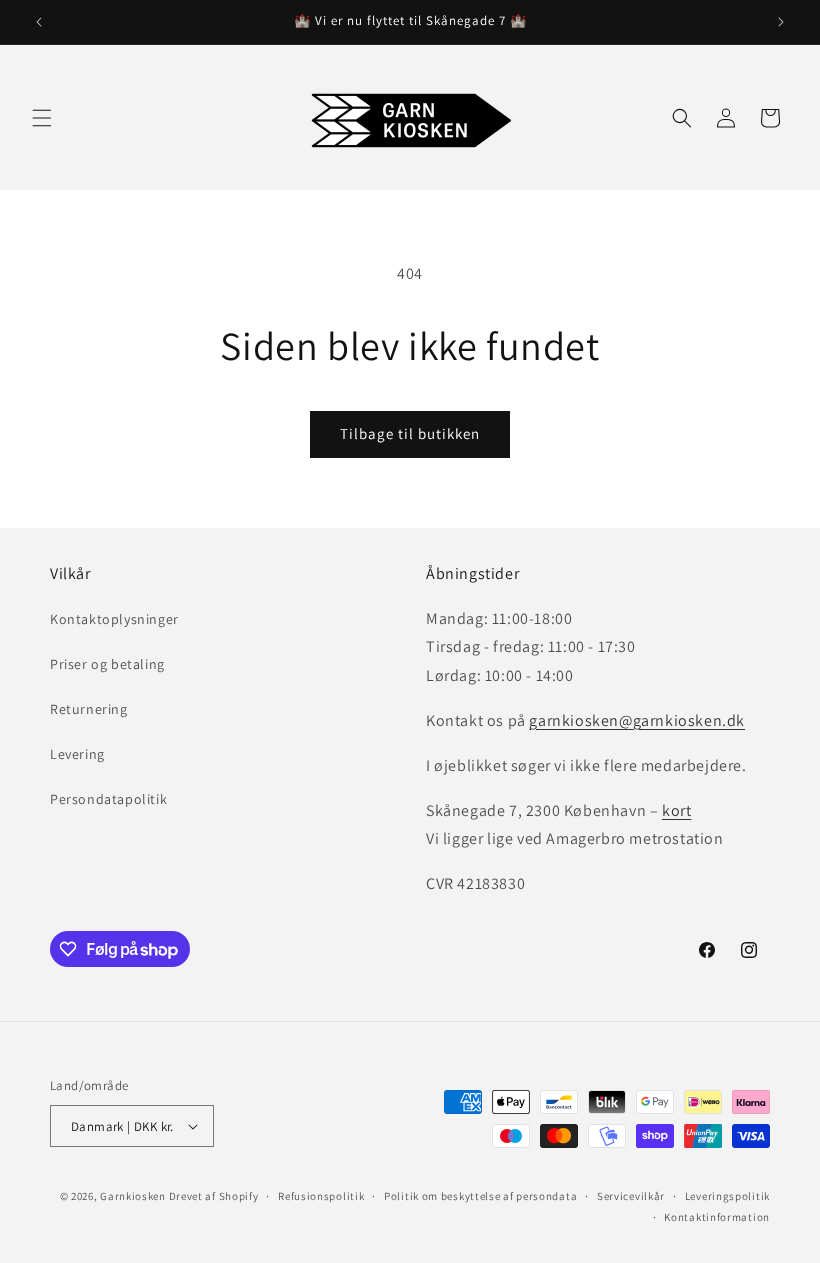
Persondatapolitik (108, 799)
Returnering (89, 709)
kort (676, 810)
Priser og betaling (107, 664)
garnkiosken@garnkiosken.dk (637, 720)
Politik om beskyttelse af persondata (480, 1196)
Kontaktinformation (717, 1217)
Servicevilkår (631, 1196)
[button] (42, 118)
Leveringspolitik (727, 1196)
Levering (77, 754)
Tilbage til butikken (410, 433)
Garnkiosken (133, 1196)
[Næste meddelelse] (781, 22)
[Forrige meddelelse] (39, 22)
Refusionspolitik (321, 1196)
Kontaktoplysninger (114, 619)
